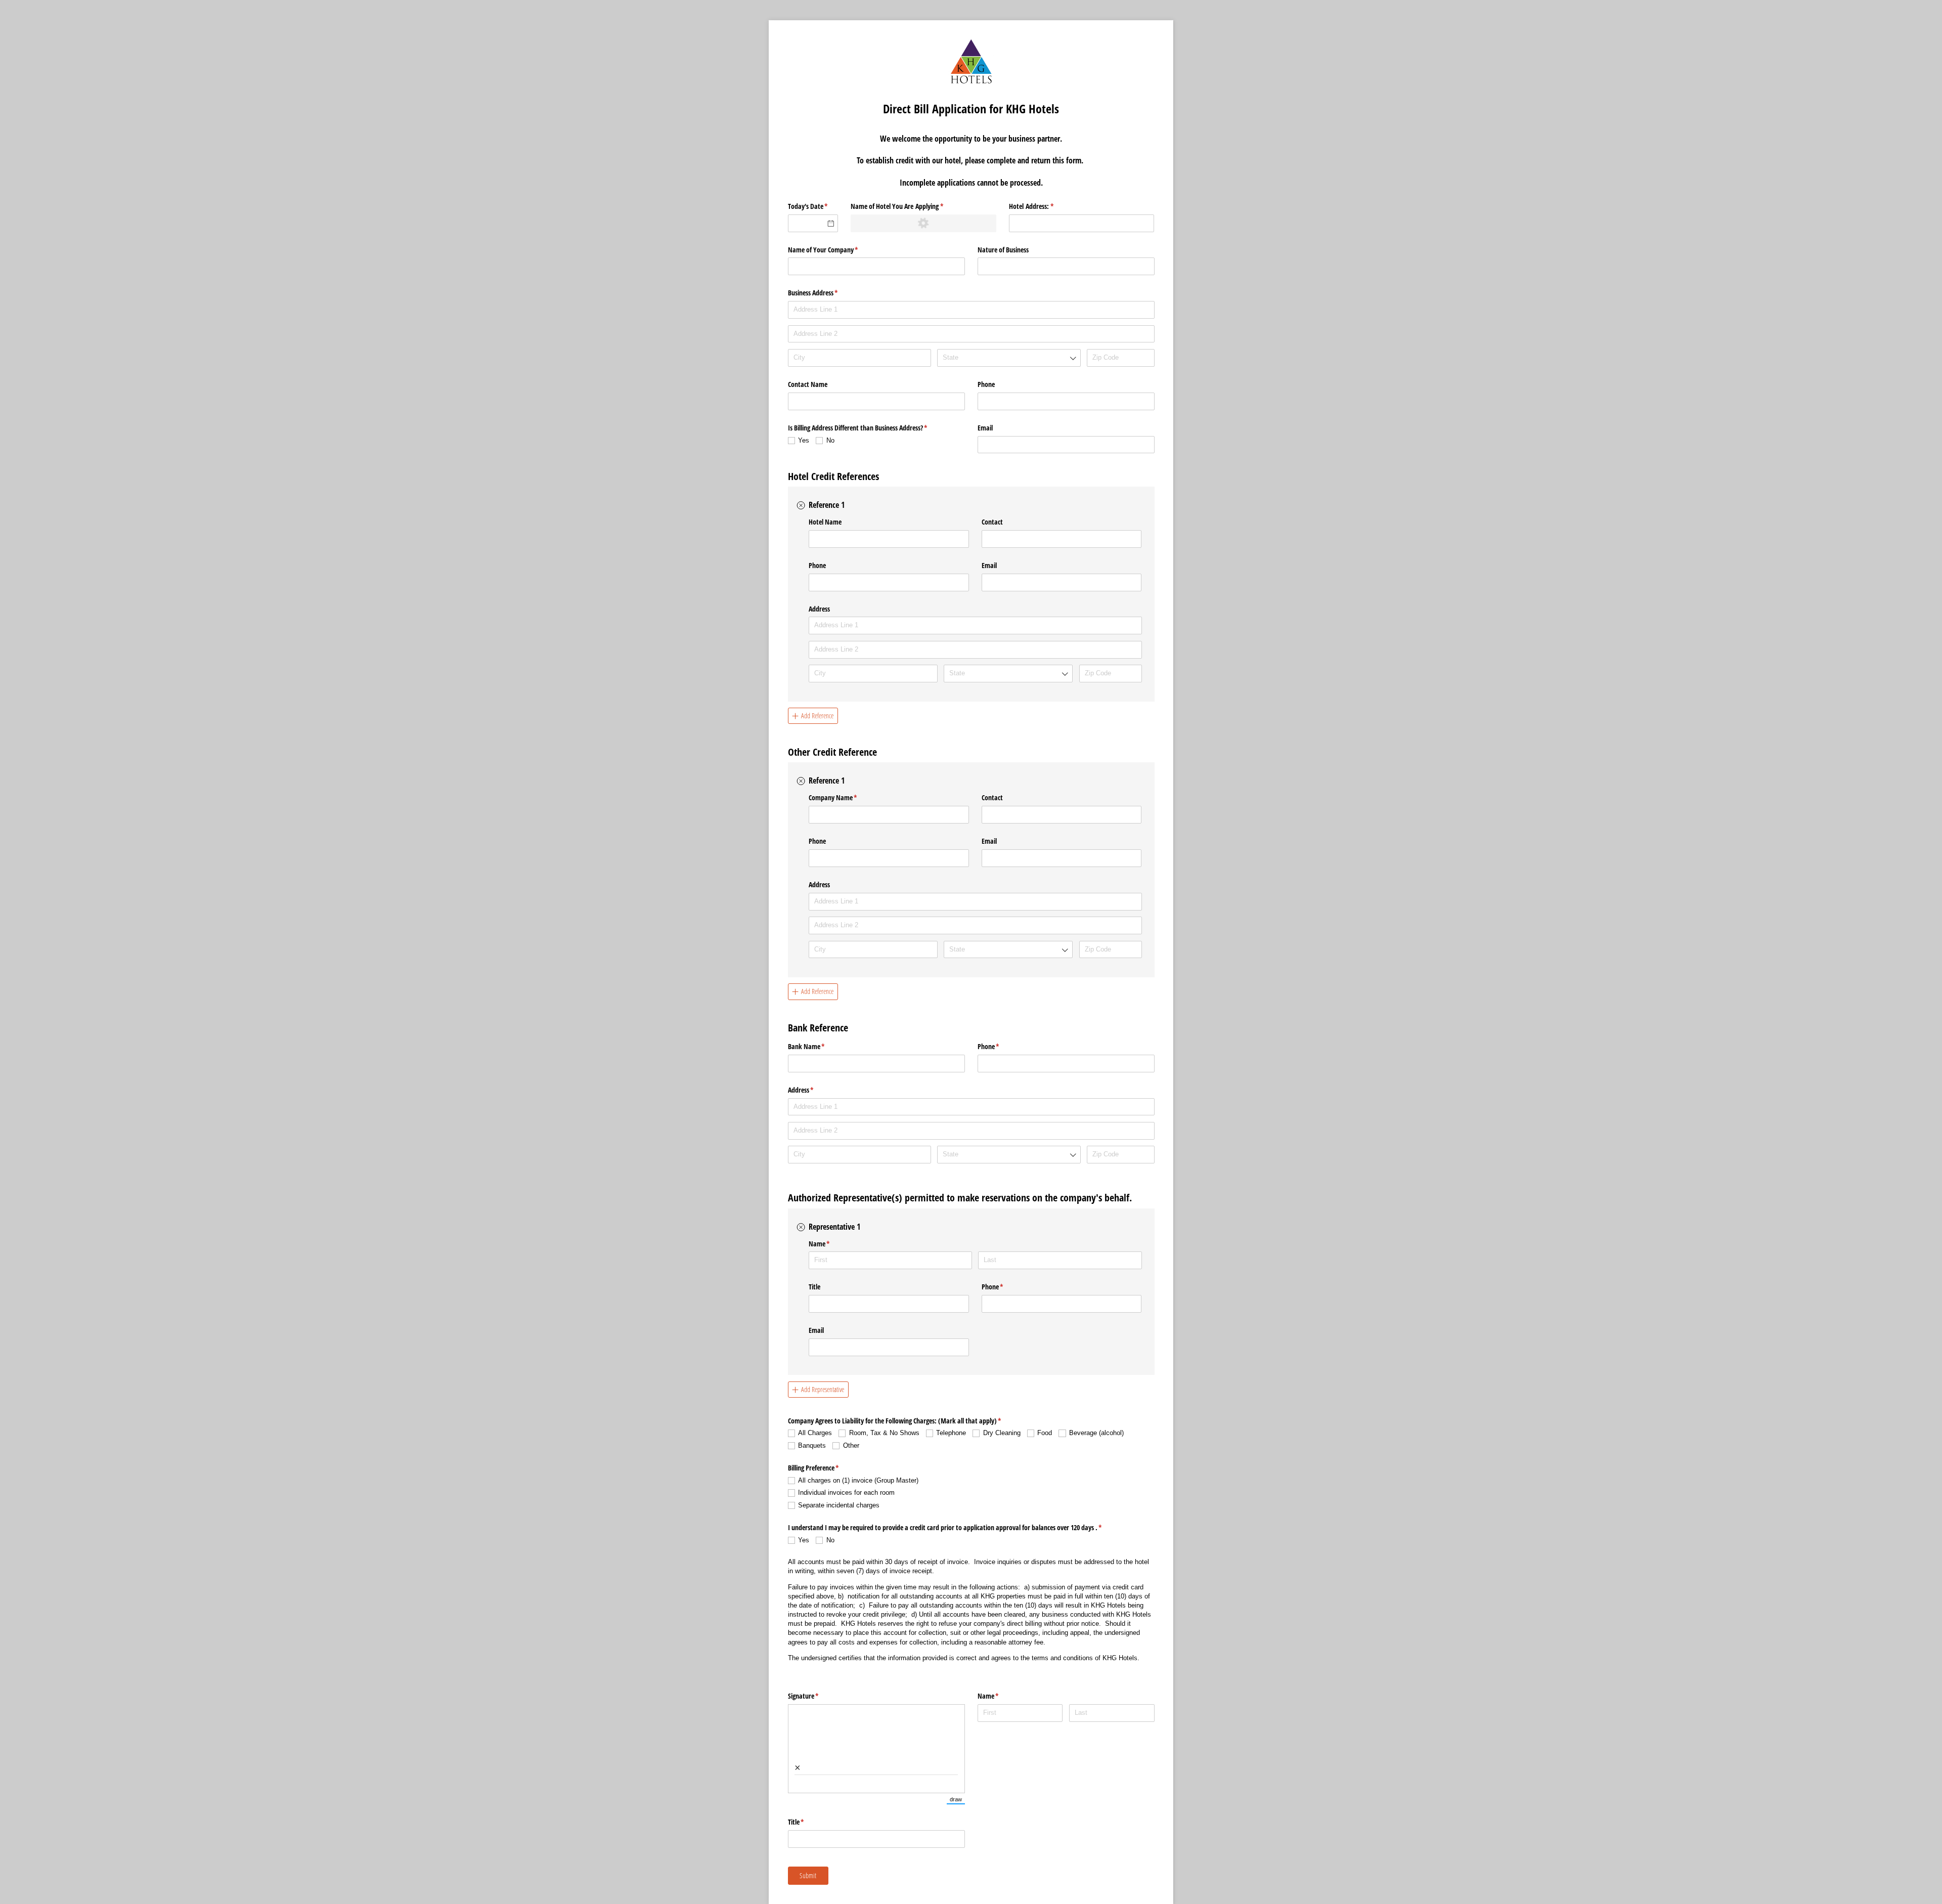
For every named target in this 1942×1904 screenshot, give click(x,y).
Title (814, 1287)
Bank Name (818, 1046)
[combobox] (1009, 358)
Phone (986, 384)
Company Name (845, 797)
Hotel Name (825, 522)
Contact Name (808, 384)
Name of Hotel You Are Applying (909, 206)
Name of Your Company (835, 250)
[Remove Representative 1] (801, 1227)
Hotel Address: (1043, 206)
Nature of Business (1003, 250)
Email (985, 428)
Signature (815, 1696)
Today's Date (813, 206)
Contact (992, 522)
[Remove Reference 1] (801, 505)
